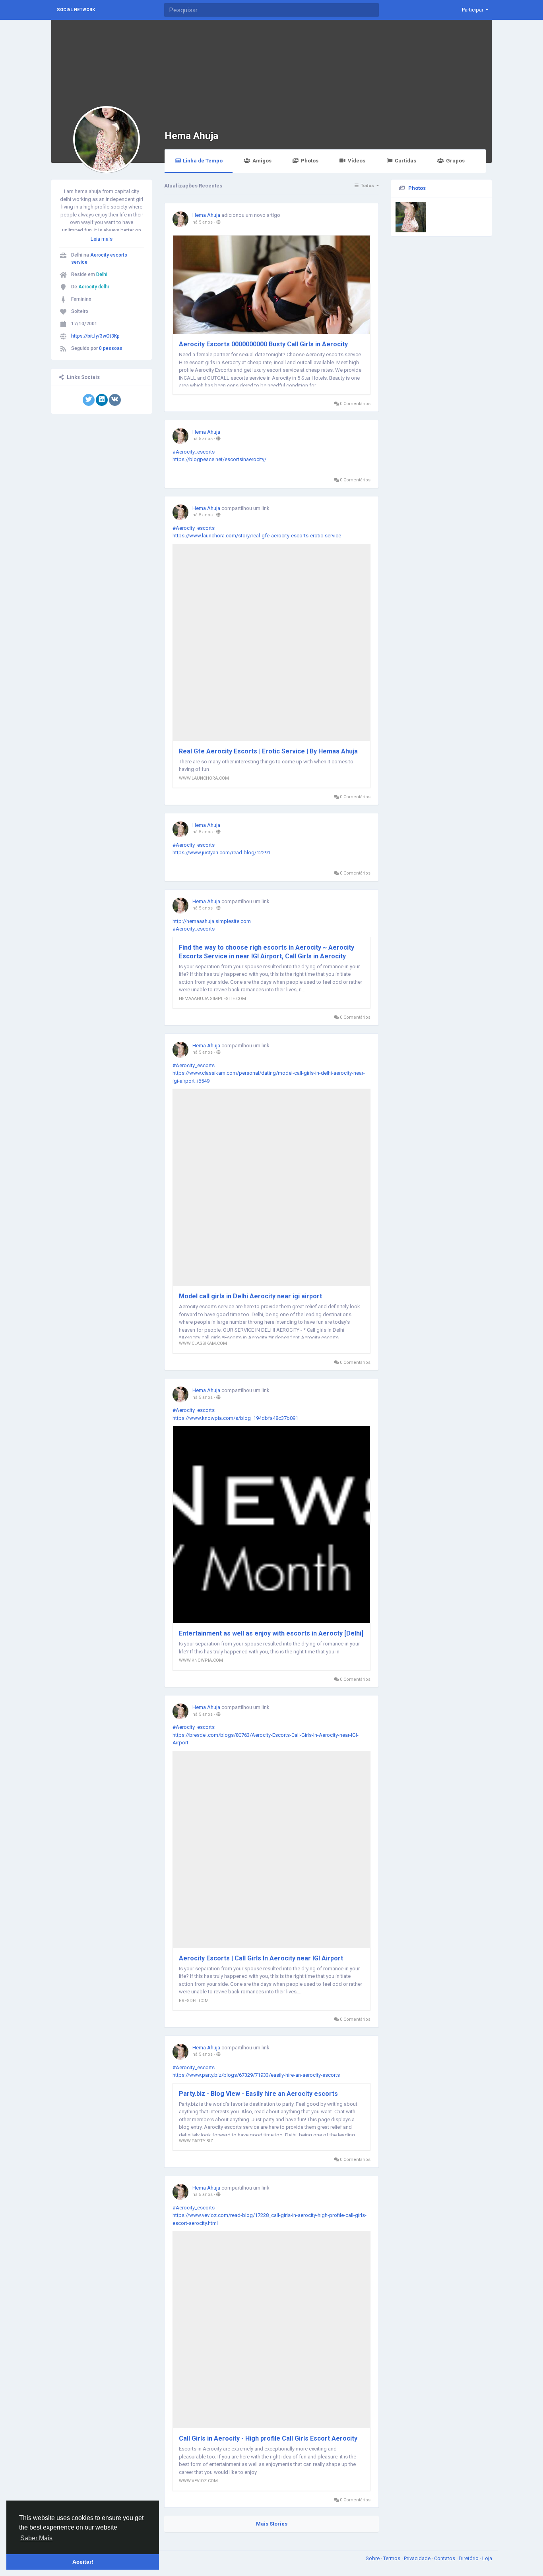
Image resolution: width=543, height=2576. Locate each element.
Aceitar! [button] (83, 2562)
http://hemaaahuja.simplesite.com (212, 921)
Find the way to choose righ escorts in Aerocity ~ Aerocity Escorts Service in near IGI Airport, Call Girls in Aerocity (267, 952)
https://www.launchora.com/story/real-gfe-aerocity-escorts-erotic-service (257, 536)
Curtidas (405, 161)
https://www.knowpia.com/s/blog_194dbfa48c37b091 (235, 1418)
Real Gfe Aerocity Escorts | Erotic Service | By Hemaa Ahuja (268, 751)
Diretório (469, 2558)
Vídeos (357, 161)
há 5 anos (203, 222)
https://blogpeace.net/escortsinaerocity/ (219, 459)
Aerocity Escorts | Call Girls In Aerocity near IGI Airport (261, 1958)
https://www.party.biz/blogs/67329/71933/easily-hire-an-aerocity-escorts (256, 2075)
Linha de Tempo (203, 161)
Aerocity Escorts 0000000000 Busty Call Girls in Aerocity (263, 344)
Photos (310, 161)
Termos (392, 2558)
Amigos (262, 161)
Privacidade (418, 2558)
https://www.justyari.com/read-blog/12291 (221, 853)
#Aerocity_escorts (194, 452)
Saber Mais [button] (36, 2538)
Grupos (455, 161)
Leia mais (102, 239)
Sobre (373, 2558)
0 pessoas (111, 348)
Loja (487, 2558)
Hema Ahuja (191, 136)
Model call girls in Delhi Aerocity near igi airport (250, 1296)
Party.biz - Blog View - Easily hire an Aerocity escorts (258, 2094)
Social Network (76, 10)
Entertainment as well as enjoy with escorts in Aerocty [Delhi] (271, 1633)
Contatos (445, 2558)
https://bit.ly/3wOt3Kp (95, 336)
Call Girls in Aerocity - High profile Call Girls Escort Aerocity (268, 2438)
